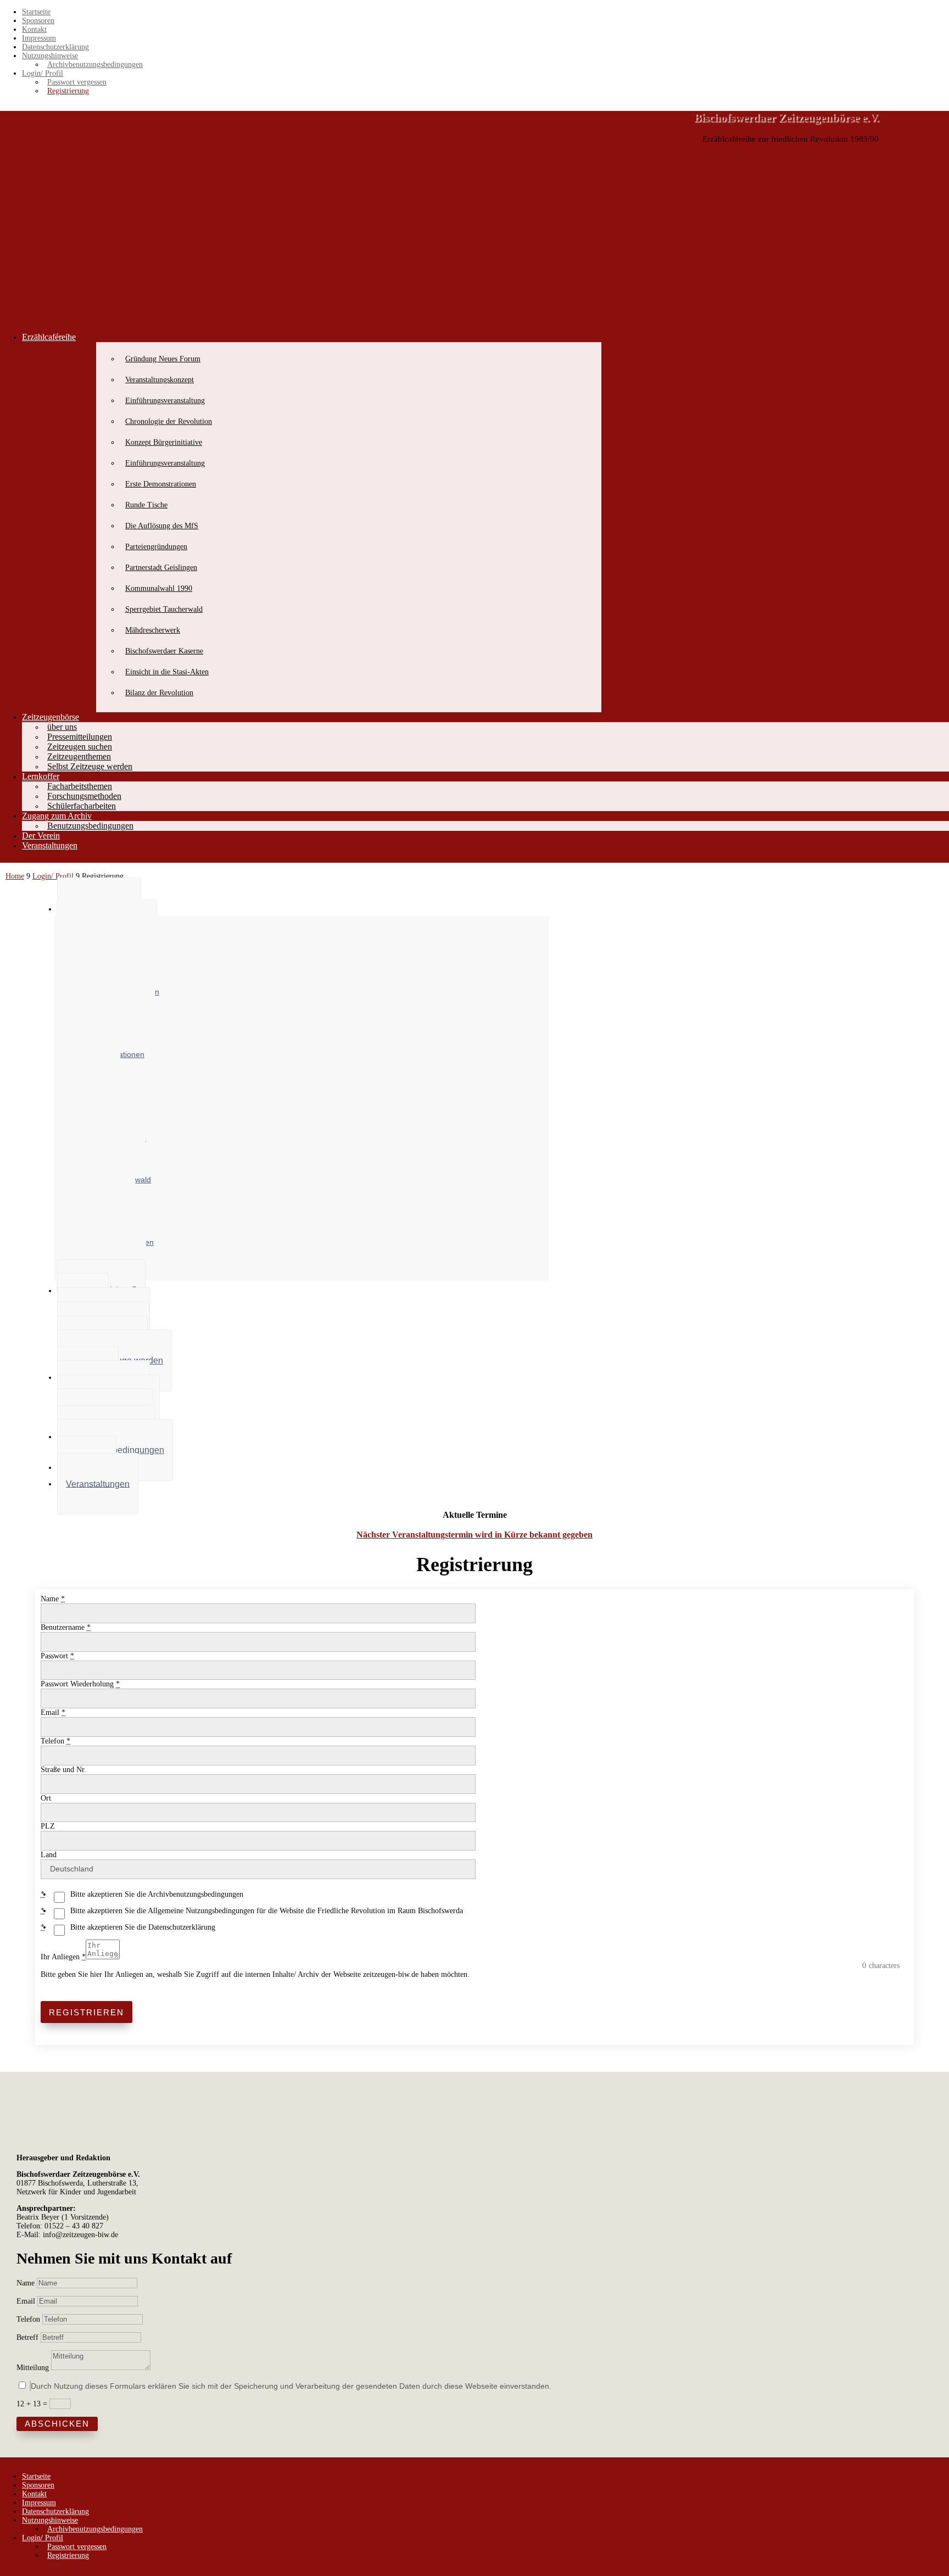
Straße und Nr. (63, 1770)
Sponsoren (38, 21)
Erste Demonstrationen (161, 484)
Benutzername (66, 1627)
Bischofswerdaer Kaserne (164, 651)
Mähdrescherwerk (153, 630)
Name (53, 1599)
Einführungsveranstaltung (165, 401)
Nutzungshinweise (50, 56)
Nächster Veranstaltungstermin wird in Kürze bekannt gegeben (474, 1535)
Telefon (55, 1741)
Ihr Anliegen (63, 1957)
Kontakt (34, 29)
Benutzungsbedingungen (90, 826)
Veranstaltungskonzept (160, 380)
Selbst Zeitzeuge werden (90, 766)
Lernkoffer (41, 776)
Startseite (36, 12)
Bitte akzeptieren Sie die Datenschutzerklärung (143, 1927)
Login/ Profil (43, 73)
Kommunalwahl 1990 (159, 588)
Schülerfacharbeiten (82, 806)
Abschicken (57, 2424)
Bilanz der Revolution (159, 693)
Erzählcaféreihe (49, 337)
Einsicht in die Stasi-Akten (167, 672)
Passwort (57, 1656)
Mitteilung (33, 2368)
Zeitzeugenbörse (51, 717)
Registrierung (68, 91)
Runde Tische (146, 505)
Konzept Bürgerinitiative (164, 442)
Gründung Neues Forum (163, 359)
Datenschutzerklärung (55, 47)
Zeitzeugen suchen (80, 747)
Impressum (39, 38)
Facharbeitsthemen (80, 786)
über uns (62, 727)
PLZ (48, 1826)
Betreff (27, 2337)
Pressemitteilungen (80, 737)
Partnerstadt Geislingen (161, 568)
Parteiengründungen (156, 547)
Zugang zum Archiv (57, 816)
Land (49, 1855)
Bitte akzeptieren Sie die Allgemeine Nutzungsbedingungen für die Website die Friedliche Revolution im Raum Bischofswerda (267, 1911)
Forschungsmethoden (84, 796)
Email (53, 1712)
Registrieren (86, 2012)
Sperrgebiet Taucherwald (164, 609)
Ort (46, 1798)
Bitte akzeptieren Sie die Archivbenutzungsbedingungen (157, 1894)
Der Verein (41, 836)
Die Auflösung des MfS (162, 526)
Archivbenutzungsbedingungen (95, 65)
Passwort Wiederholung (80, 1684)
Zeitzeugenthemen (79, 756)
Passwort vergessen (77, 82)
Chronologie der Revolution (169, 421)
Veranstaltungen (50, 845)
